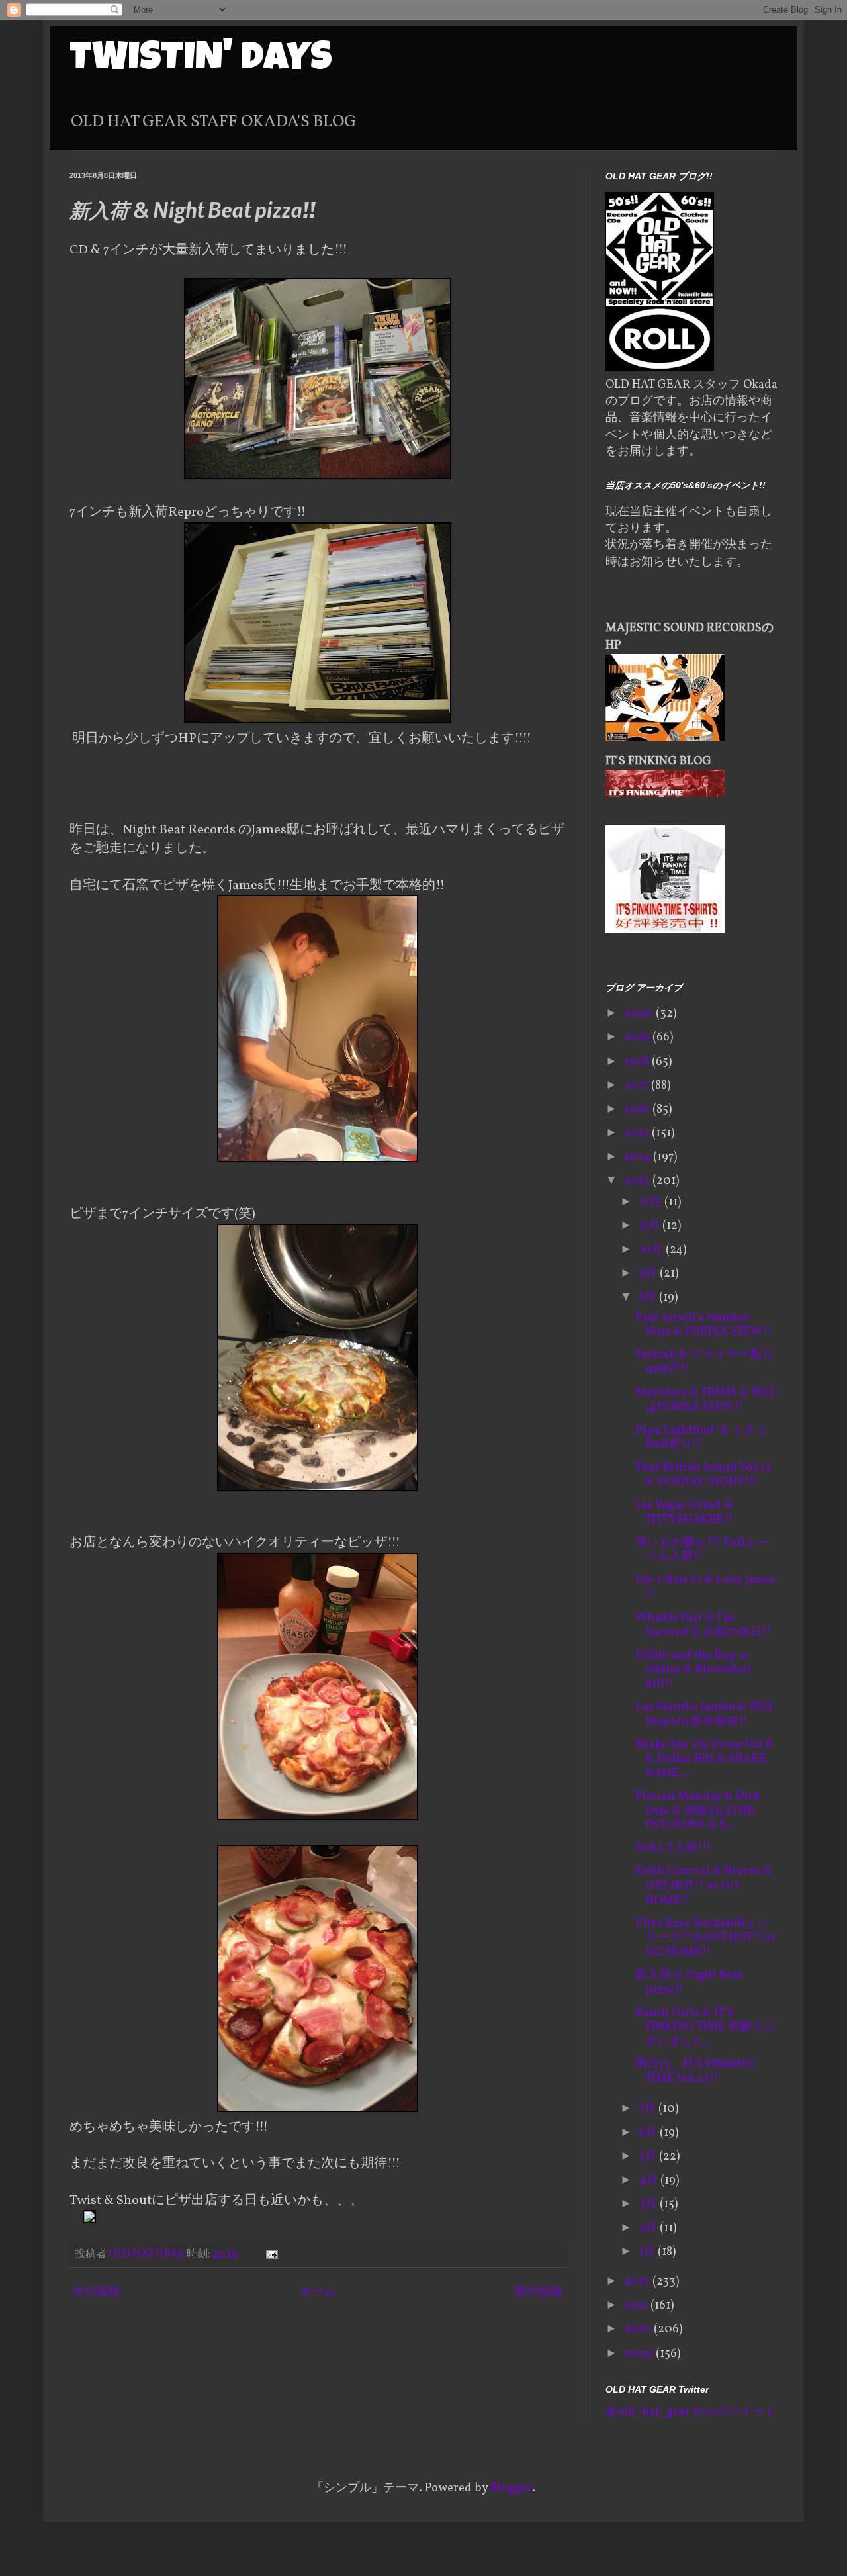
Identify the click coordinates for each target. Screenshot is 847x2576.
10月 (652, 1250)
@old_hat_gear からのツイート (691, 2412)
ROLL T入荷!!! (673, 1848)
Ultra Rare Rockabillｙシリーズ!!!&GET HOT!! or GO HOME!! (706, 1938)
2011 (637, 2306)
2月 (649, 2228)
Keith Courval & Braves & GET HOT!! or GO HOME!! (704, 1886)
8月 (649, 1298)
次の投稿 (97, 2292)
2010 (639, 2329)
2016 (638, 1110)
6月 (649, 2133)
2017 (638, 1086)
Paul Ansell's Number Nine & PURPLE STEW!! (703, 1325)
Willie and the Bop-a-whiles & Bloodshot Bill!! (694, 1670)
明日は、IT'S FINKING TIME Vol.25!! (695, 2072)
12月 (651, 1202)
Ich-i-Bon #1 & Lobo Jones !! (705, 1587)
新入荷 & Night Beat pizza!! (689, 1983)
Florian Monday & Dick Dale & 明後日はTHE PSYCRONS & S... (698, 1811)
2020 (640, 1014)
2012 (638, 2282)
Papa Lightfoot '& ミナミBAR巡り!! (701, 1438)
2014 (639, 1157)
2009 (640, 2354)
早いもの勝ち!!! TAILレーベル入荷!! (703, 1550)
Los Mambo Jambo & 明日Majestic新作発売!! (704, 1715)
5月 (649, 2157)
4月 (649, 2181)
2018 (638, 1062)
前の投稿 (539, 2292)
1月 (648, 2252)
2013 (638, 1181)
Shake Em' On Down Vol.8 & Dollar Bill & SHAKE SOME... (703, 1759)
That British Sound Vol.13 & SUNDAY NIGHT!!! (703, 1475)
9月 (649, 1274)
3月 (649, 2204)
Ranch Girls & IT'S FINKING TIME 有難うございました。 (705, 2027)
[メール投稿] (270, 2254)
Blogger (511, 2488)
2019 (638, 1037)
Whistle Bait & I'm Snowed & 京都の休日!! (703, 1625)
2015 (638, 1133)
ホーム (318, 2292)
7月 (648, 2109)
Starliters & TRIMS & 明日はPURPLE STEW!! (705, 1400)
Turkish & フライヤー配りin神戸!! (705, 1362)
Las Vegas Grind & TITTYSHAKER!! (684, 1513)
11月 (650, 1226)
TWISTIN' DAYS (201, 61)
